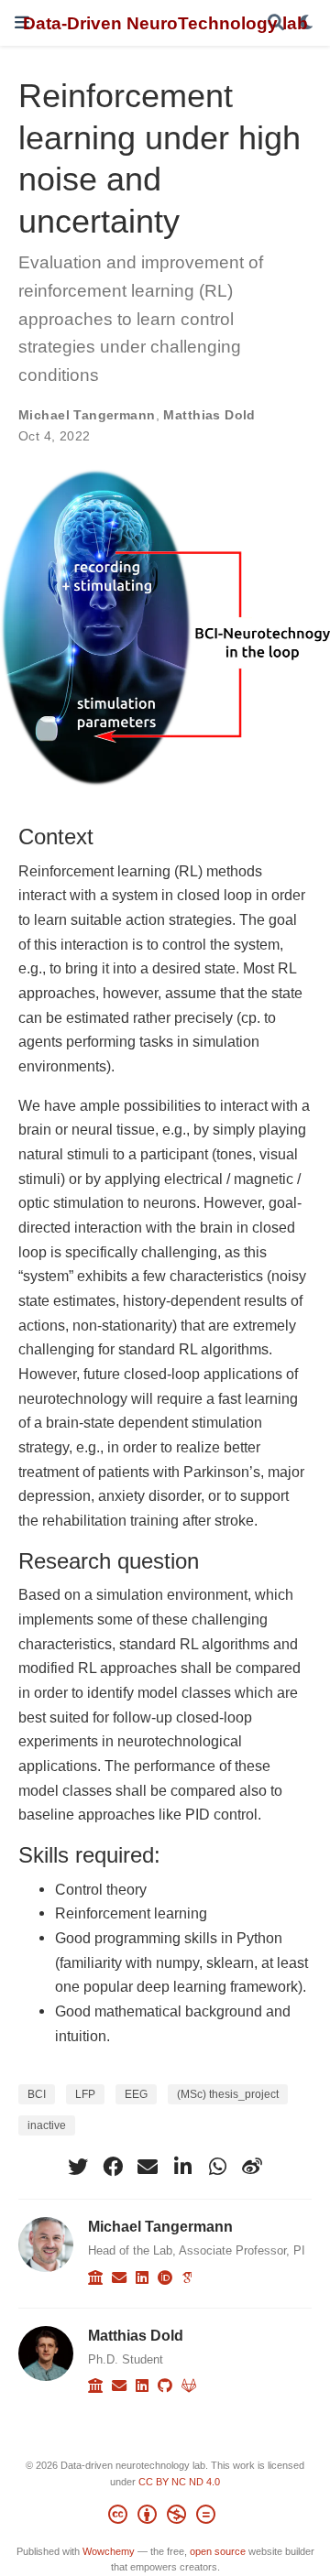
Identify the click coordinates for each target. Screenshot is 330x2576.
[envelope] (148, 2167)
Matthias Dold (209, 415)
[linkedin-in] (182, 2167)
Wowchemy (109, 2551)
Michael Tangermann (87, 415)
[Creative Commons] (165, 2517)
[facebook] (113, 2167)
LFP (85, 2094)
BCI (37, 2094)
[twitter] (78, 2167)
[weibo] (252, 2167)
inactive (47, 2125)
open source (218, 2551)
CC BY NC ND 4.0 (179, 2482)
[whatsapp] (217, 2167)
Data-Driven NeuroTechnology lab (165, 23)
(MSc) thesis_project (228, 2094)
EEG (136, 2094)
